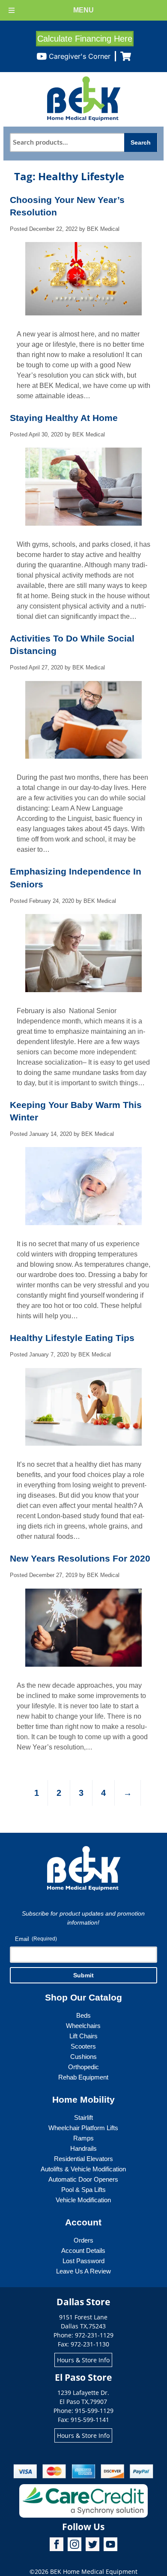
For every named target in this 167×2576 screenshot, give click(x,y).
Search (141, 142)
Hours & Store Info (83, 2360)
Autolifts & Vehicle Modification (83, 2169)
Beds (83, 2015)
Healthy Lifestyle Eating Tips (72, 1338)
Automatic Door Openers (83, 2179)
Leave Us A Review (83, 2271)
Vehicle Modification (83, 2200)
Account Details (83, 2251)
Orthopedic (83, 2067)
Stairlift (83, 2117)
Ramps (83, 2138)
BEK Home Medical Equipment (94, 2571)
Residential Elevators (83, 2159)
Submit (83, 1975)
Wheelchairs (83, 2026)
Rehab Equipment (83, 2077)
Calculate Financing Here (85, 39)
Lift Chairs (83, 2036)
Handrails (83, 2148)
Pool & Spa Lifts (83, 2190)
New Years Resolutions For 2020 (80, 1558)
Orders (83, 2240)
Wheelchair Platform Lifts (83, 2128)
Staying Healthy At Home (64, 418)
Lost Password (83, 2261)
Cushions (83, 2057)
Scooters (83, 2046)
